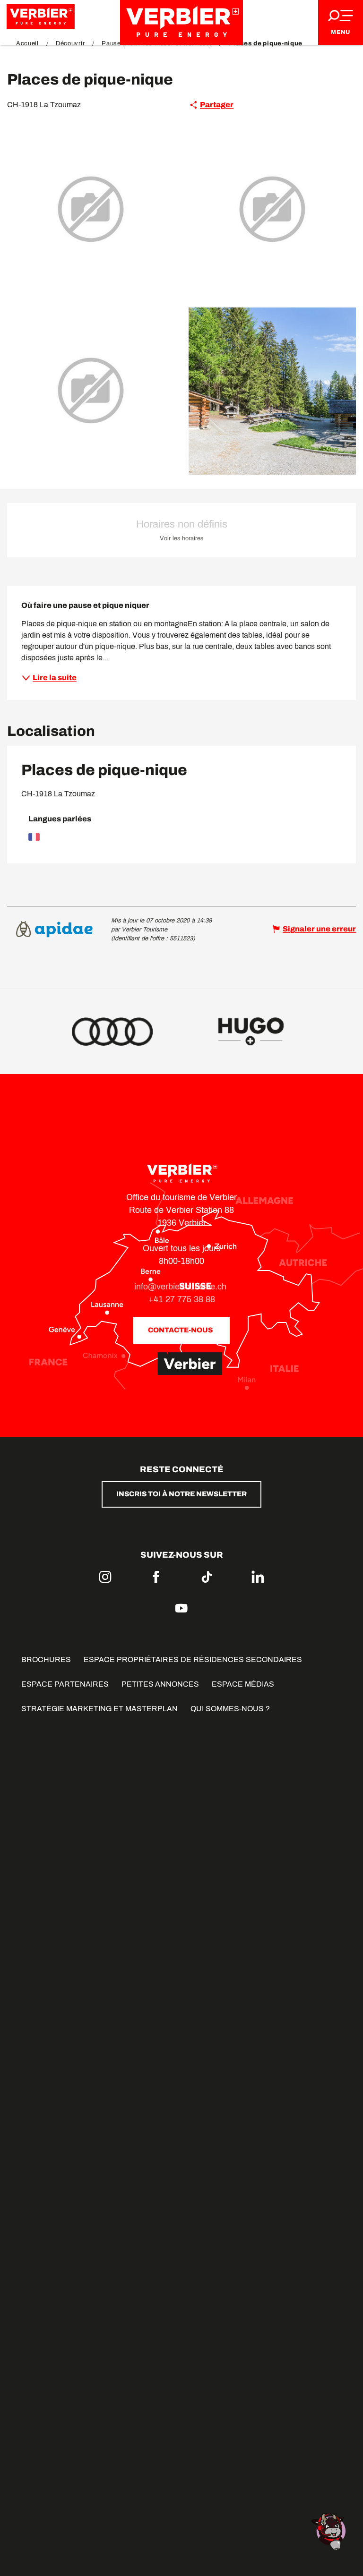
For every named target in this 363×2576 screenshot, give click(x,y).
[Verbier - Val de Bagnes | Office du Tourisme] (181, 22)
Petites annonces (160, 1684)
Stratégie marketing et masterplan (99, 1709)
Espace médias (243, 1684)
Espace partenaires (65, 1684)
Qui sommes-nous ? (230, 1709)
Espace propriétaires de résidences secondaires (193, 1659)
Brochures (46, 1659)
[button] (91, 210)
